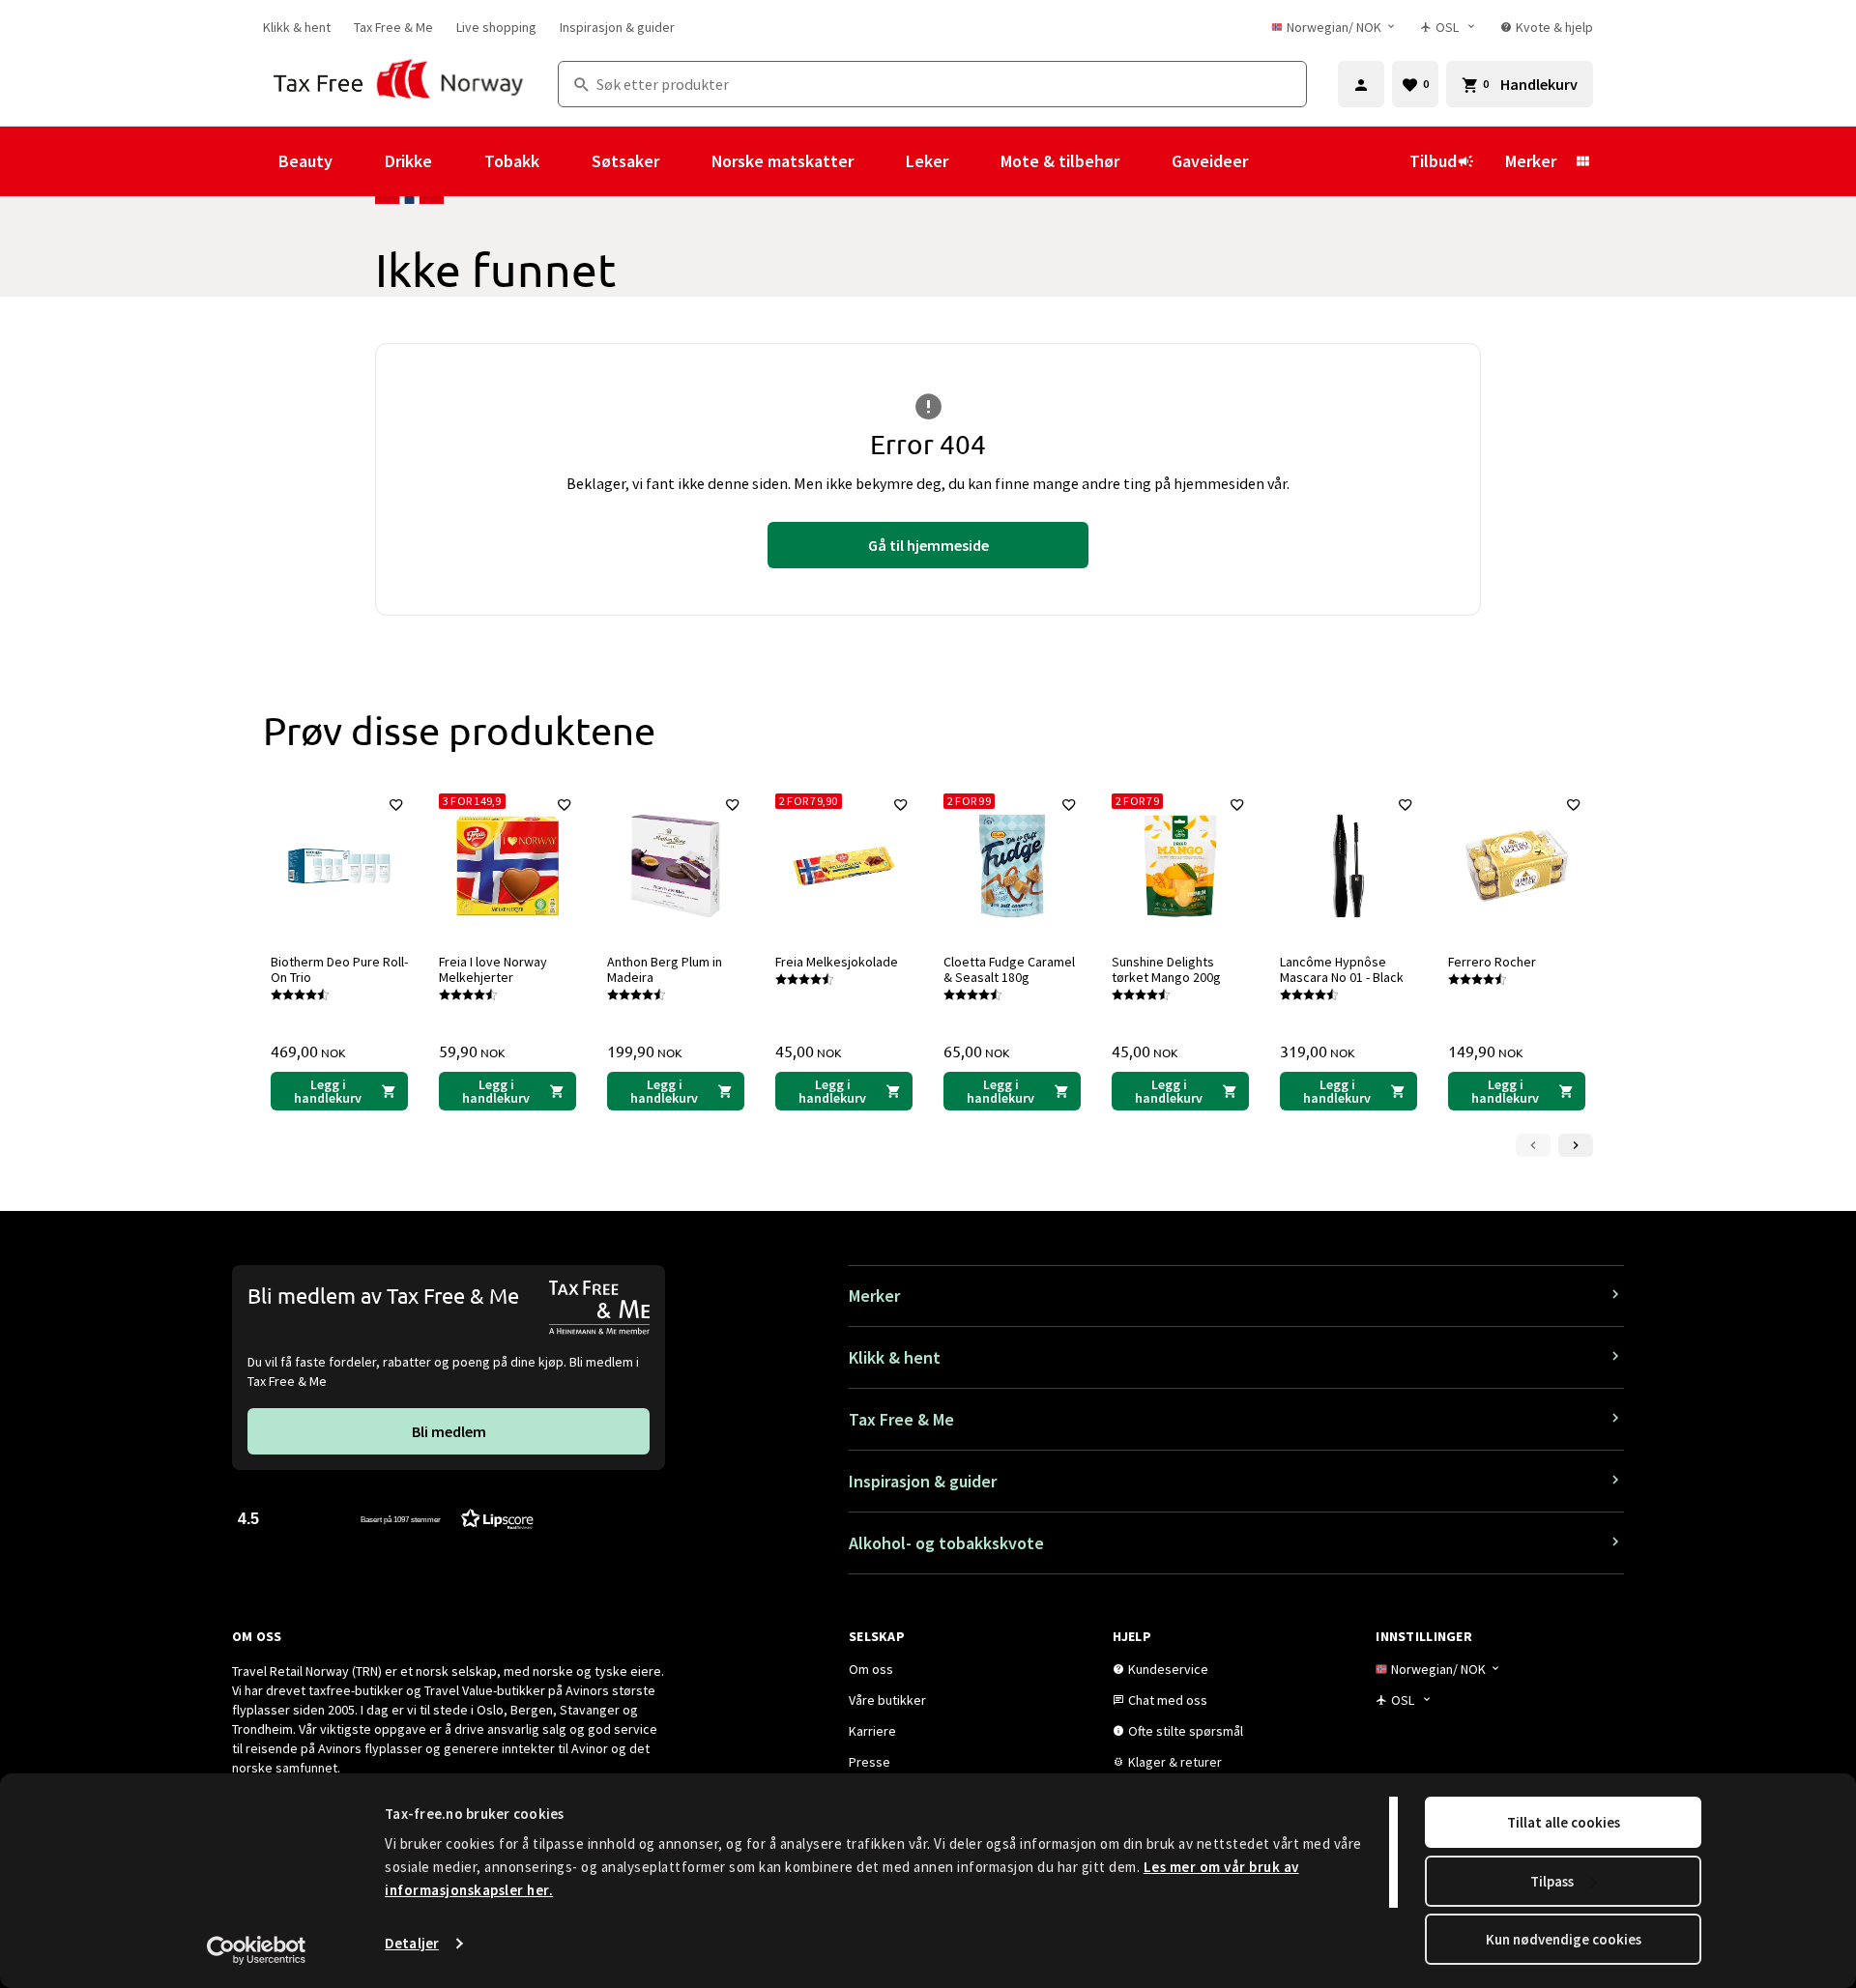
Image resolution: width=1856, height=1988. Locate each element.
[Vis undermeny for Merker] (1582, 161)
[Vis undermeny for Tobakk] (565, 161)
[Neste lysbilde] (1576, 1145)
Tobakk (512, 161)
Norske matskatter (783, 161)
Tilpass (1552, 1881)
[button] (386, 1518)
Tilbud (1433, 161)
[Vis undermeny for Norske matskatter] (880, 161)
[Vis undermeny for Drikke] (458, 161)
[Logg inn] (1361, 84)
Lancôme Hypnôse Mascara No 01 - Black (1342, 969)
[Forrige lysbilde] (1533, 1145)
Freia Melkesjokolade (837, 962)
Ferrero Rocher (1492, 962)
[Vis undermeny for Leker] (974, 161)
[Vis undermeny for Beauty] (359, 161)
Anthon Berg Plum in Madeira (665, 969)
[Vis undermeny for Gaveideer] (1274, 161)
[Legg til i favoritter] (396, 805)
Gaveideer (1210, 161)
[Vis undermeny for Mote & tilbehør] (1145, 161)
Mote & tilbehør (1060, 161)
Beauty (305, 161)
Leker (927, 161)
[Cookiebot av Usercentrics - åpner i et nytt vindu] (257, 1950)
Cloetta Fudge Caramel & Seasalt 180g (1009, 969)
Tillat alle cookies (1564, 1822)
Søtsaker (625, 161)
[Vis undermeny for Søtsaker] (685, 161)
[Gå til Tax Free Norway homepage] (399, 84)
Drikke (408, 161)
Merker (1531, 161)
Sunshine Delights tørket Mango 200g (1166, 969)
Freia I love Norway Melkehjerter (493, 969)
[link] (297, 27)
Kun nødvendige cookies (1564, 1939)
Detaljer (412, 1943)
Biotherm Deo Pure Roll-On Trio (339, 969)
